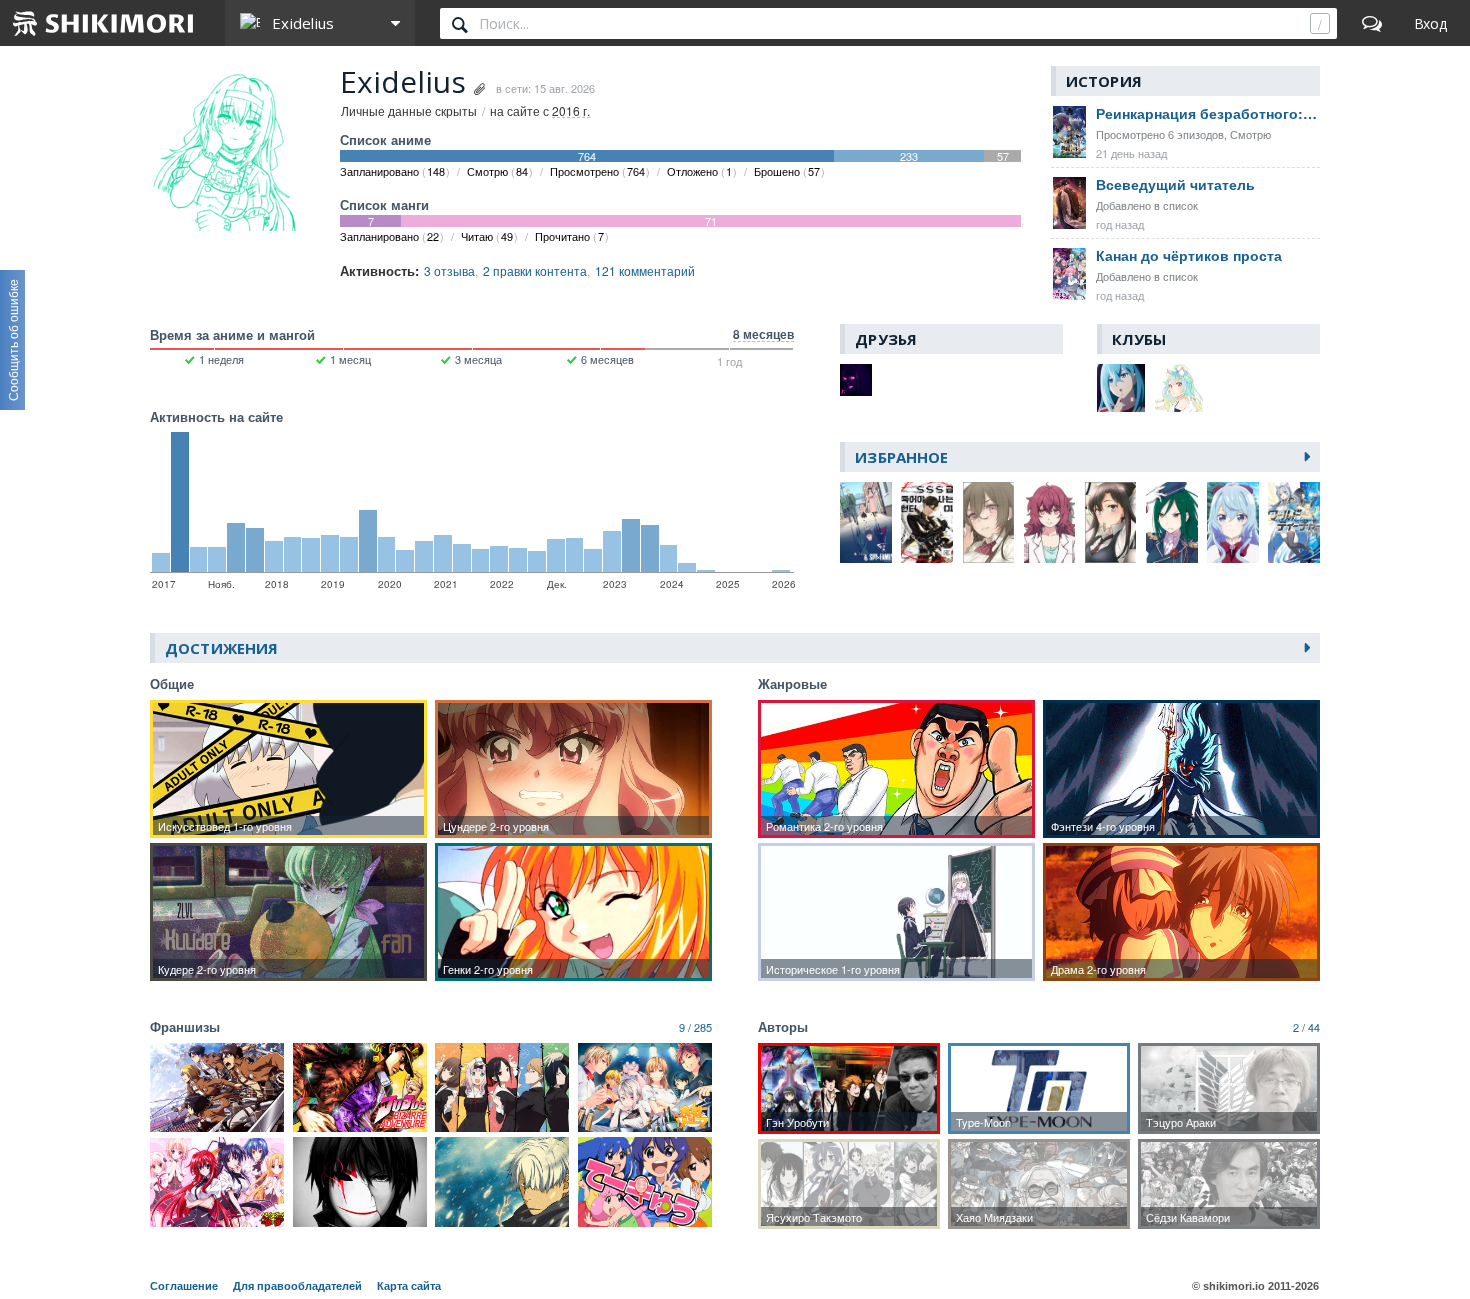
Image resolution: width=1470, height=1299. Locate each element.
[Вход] (1430, 23)
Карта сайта (409, 1286)
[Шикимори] (104, 23)
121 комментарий (645, 270)
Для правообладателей (297, 1286)
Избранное (901, 457)
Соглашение (184, 1286)
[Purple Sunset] (856, 380)
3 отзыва (449, 270)
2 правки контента (535, 270)
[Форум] (1372, 23)
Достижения (221, 648)
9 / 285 (695, 1027)
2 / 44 (1306, 1027)
